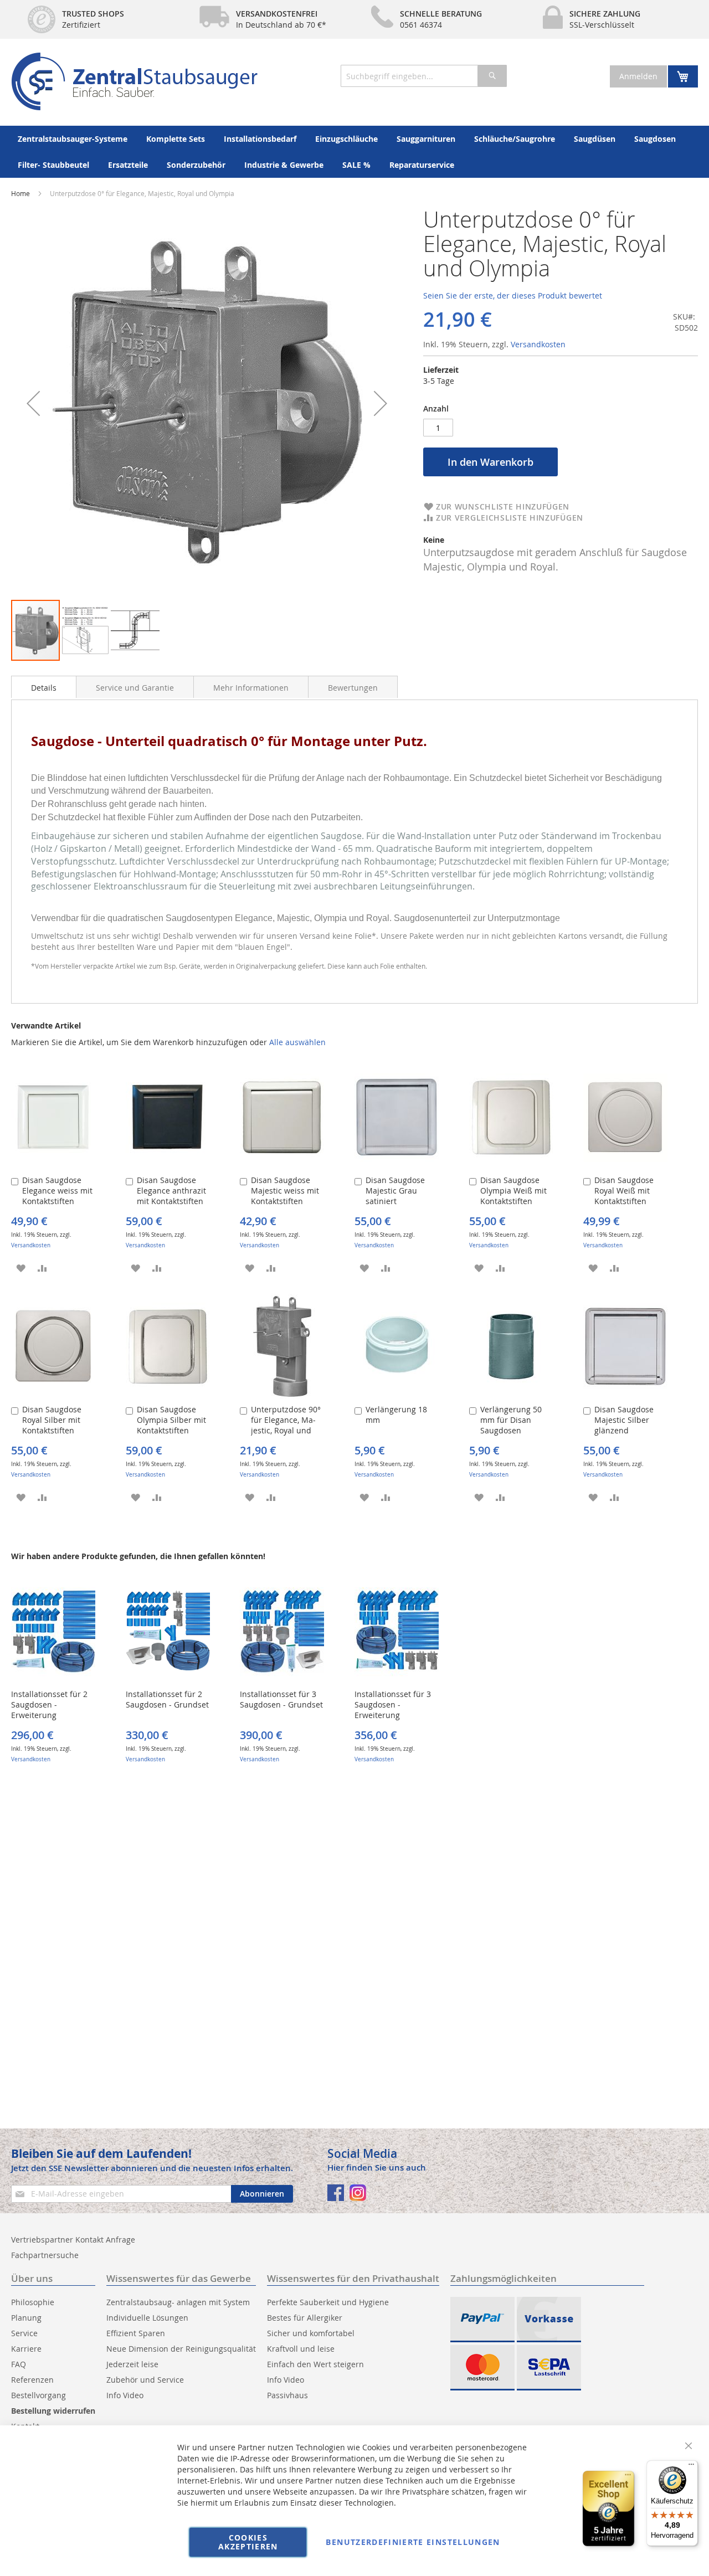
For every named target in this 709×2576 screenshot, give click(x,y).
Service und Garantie (135, 688)
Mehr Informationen (251, 688)
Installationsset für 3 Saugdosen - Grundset (281, 1699)
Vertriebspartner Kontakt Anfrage (73, 2240)
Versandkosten (538, 344)
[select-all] (297, 1042)
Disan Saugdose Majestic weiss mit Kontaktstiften (285, 1191)
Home (20, 193)
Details (44, 688)
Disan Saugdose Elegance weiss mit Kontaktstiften (57, 1191)
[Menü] (691, 2467)
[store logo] (134, 81)
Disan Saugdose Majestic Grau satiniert (395, 1191)
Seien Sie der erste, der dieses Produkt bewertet (513, 295)
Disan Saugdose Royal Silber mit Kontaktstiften (52, 1420)
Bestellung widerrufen (53, 2411)
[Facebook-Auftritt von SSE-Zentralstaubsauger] (336, 2193)
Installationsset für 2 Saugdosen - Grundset (167, 1699)
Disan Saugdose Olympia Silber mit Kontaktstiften (171, 1420)
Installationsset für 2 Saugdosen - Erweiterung (49, 1705)
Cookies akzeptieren (248, 2542)
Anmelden (638, 76)
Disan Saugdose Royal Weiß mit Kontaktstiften (624, 1191)
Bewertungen (353, 688)
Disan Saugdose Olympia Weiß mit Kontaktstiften (513, 1191)
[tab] (44, 687)
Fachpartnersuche (45, 2255)
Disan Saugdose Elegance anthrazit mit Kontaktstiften (171, 1191)
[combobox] (424, 76)
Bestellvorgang (38, 2395)
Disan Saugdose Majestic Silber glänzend (624, 1420)
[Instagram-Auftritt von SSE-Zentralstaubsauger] (358, 2193)
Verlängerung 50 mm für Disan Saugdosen (511, 1420)
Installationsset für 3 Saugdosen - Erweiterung (393, 1705)
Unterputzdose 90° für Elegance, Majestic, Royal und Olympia (286, 1425)
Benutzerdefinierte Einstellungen (413, 2542)
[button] (33, 403)
